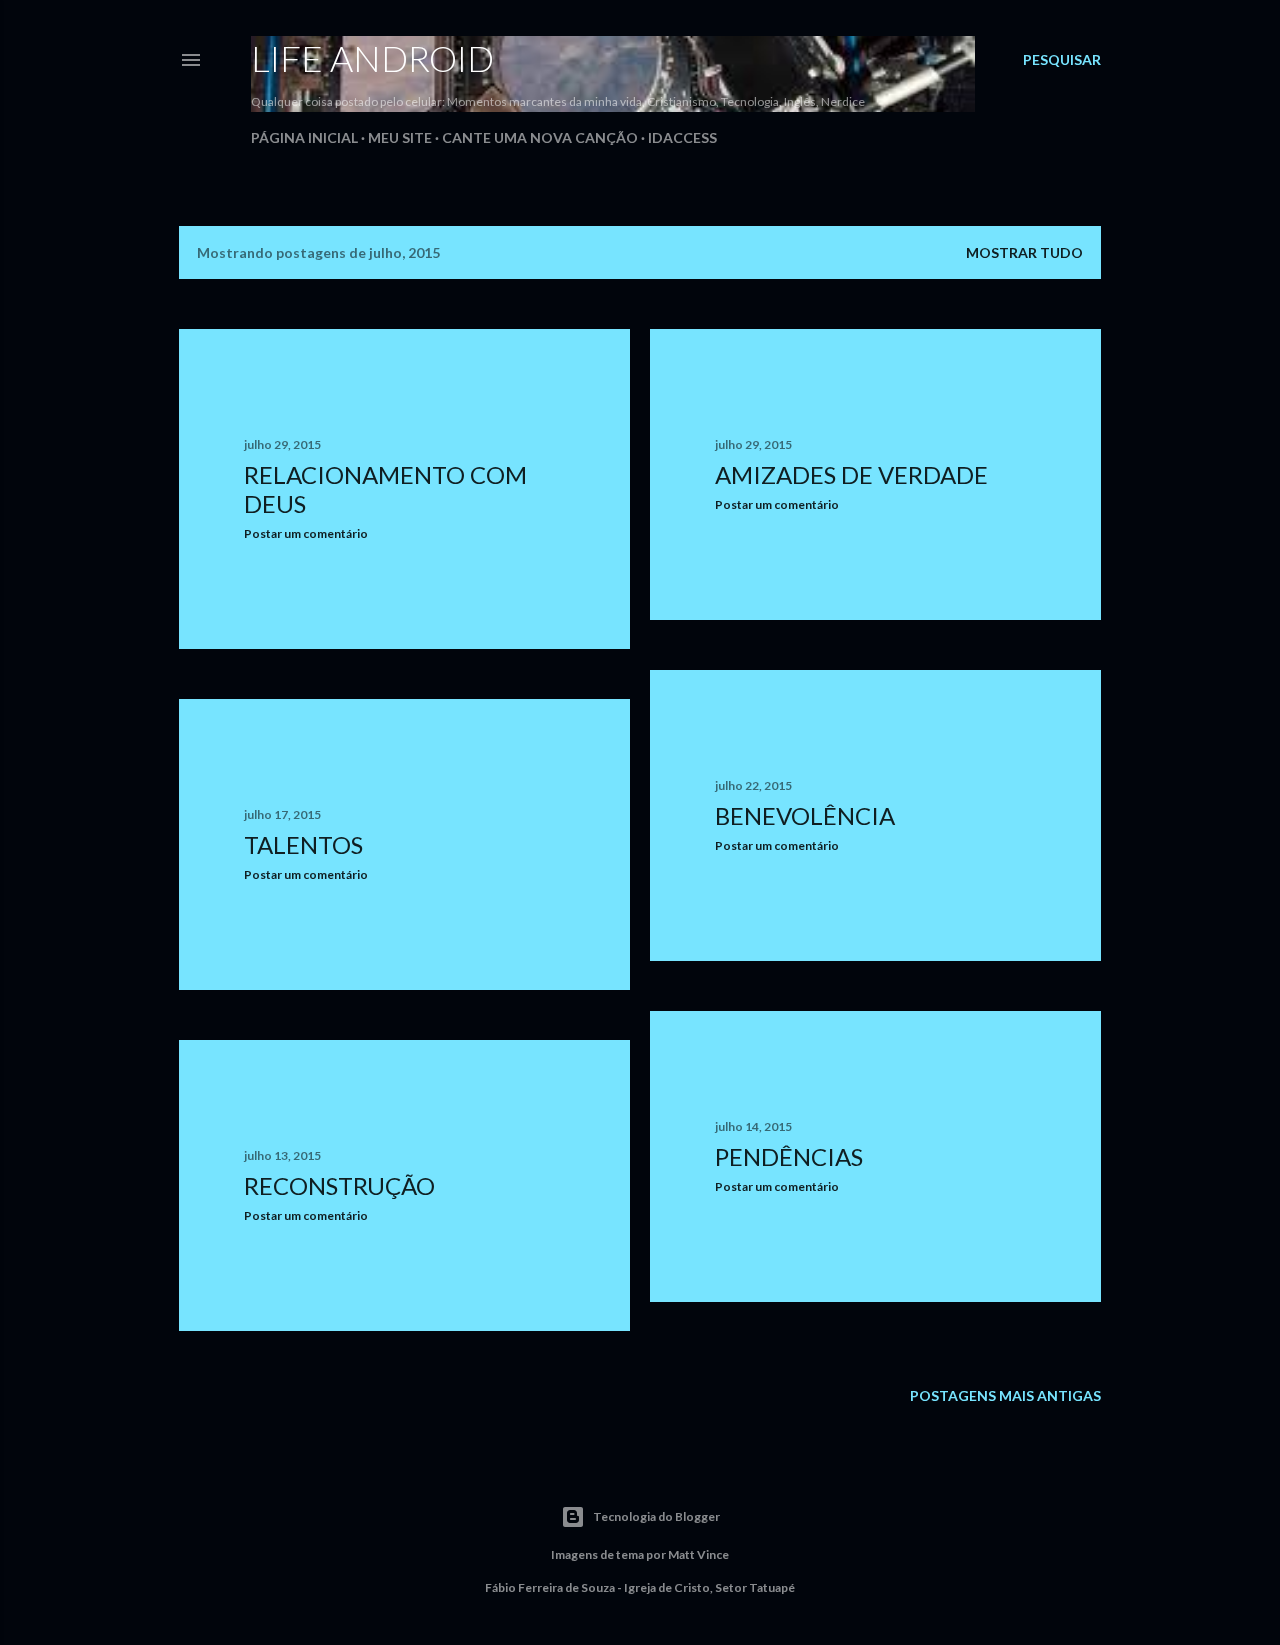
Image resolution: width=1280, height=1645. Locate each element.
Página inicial (304, 137)
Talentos (303, 844)
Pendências (789, 1156)
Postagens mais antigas (1005, 1395)
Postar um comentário (306, 533)
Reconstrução (339, 1185)
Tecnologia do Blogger (656, 1516)
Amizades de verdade (851, 474)
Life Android (372, 58)
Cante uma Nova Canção (540, 137)
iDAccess (682, 137)
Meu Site (400, 137)
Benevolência (805, 815)
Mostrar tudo (1024, 252)
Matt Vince (698, 1554)
